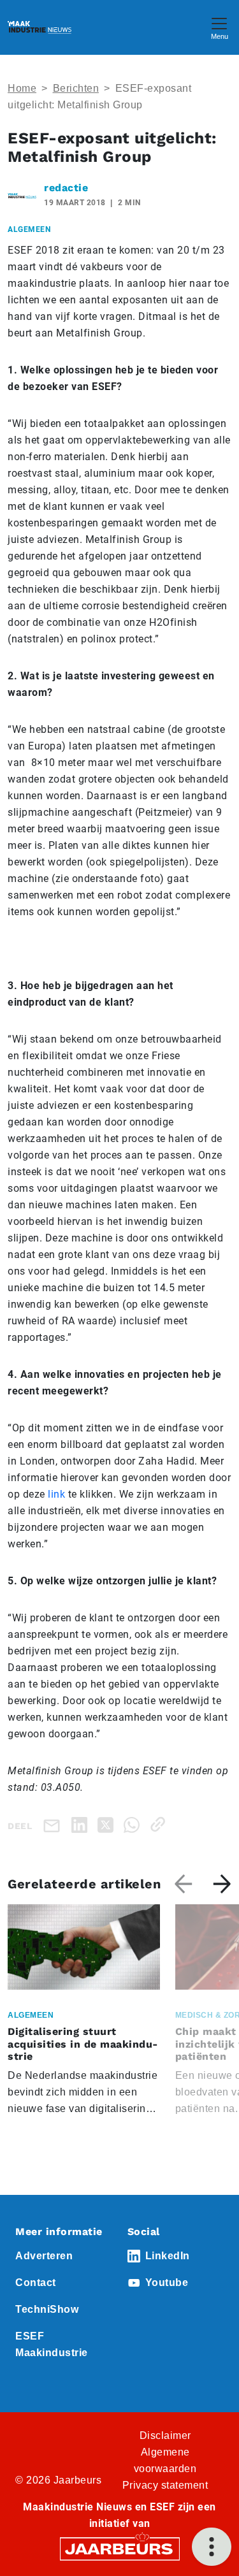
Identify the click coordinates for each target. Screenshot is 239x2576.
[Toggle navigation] (219, 27)
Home (22, 88)
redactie (66, 188)
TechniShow (47, 2309)
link (56, 1494)
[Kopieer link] (160, 1824)
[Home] (40, 27)
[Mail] (54, 1825)
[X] (108, 1824)
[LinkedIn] (82, 1824)
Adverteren (44, 2256)
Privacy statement (165, 2485)
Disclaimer (165, 2435)
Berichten (76, 88)
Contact (36, 2283)
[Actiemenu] (212, 2547)
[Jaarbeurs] (120, 2548)
